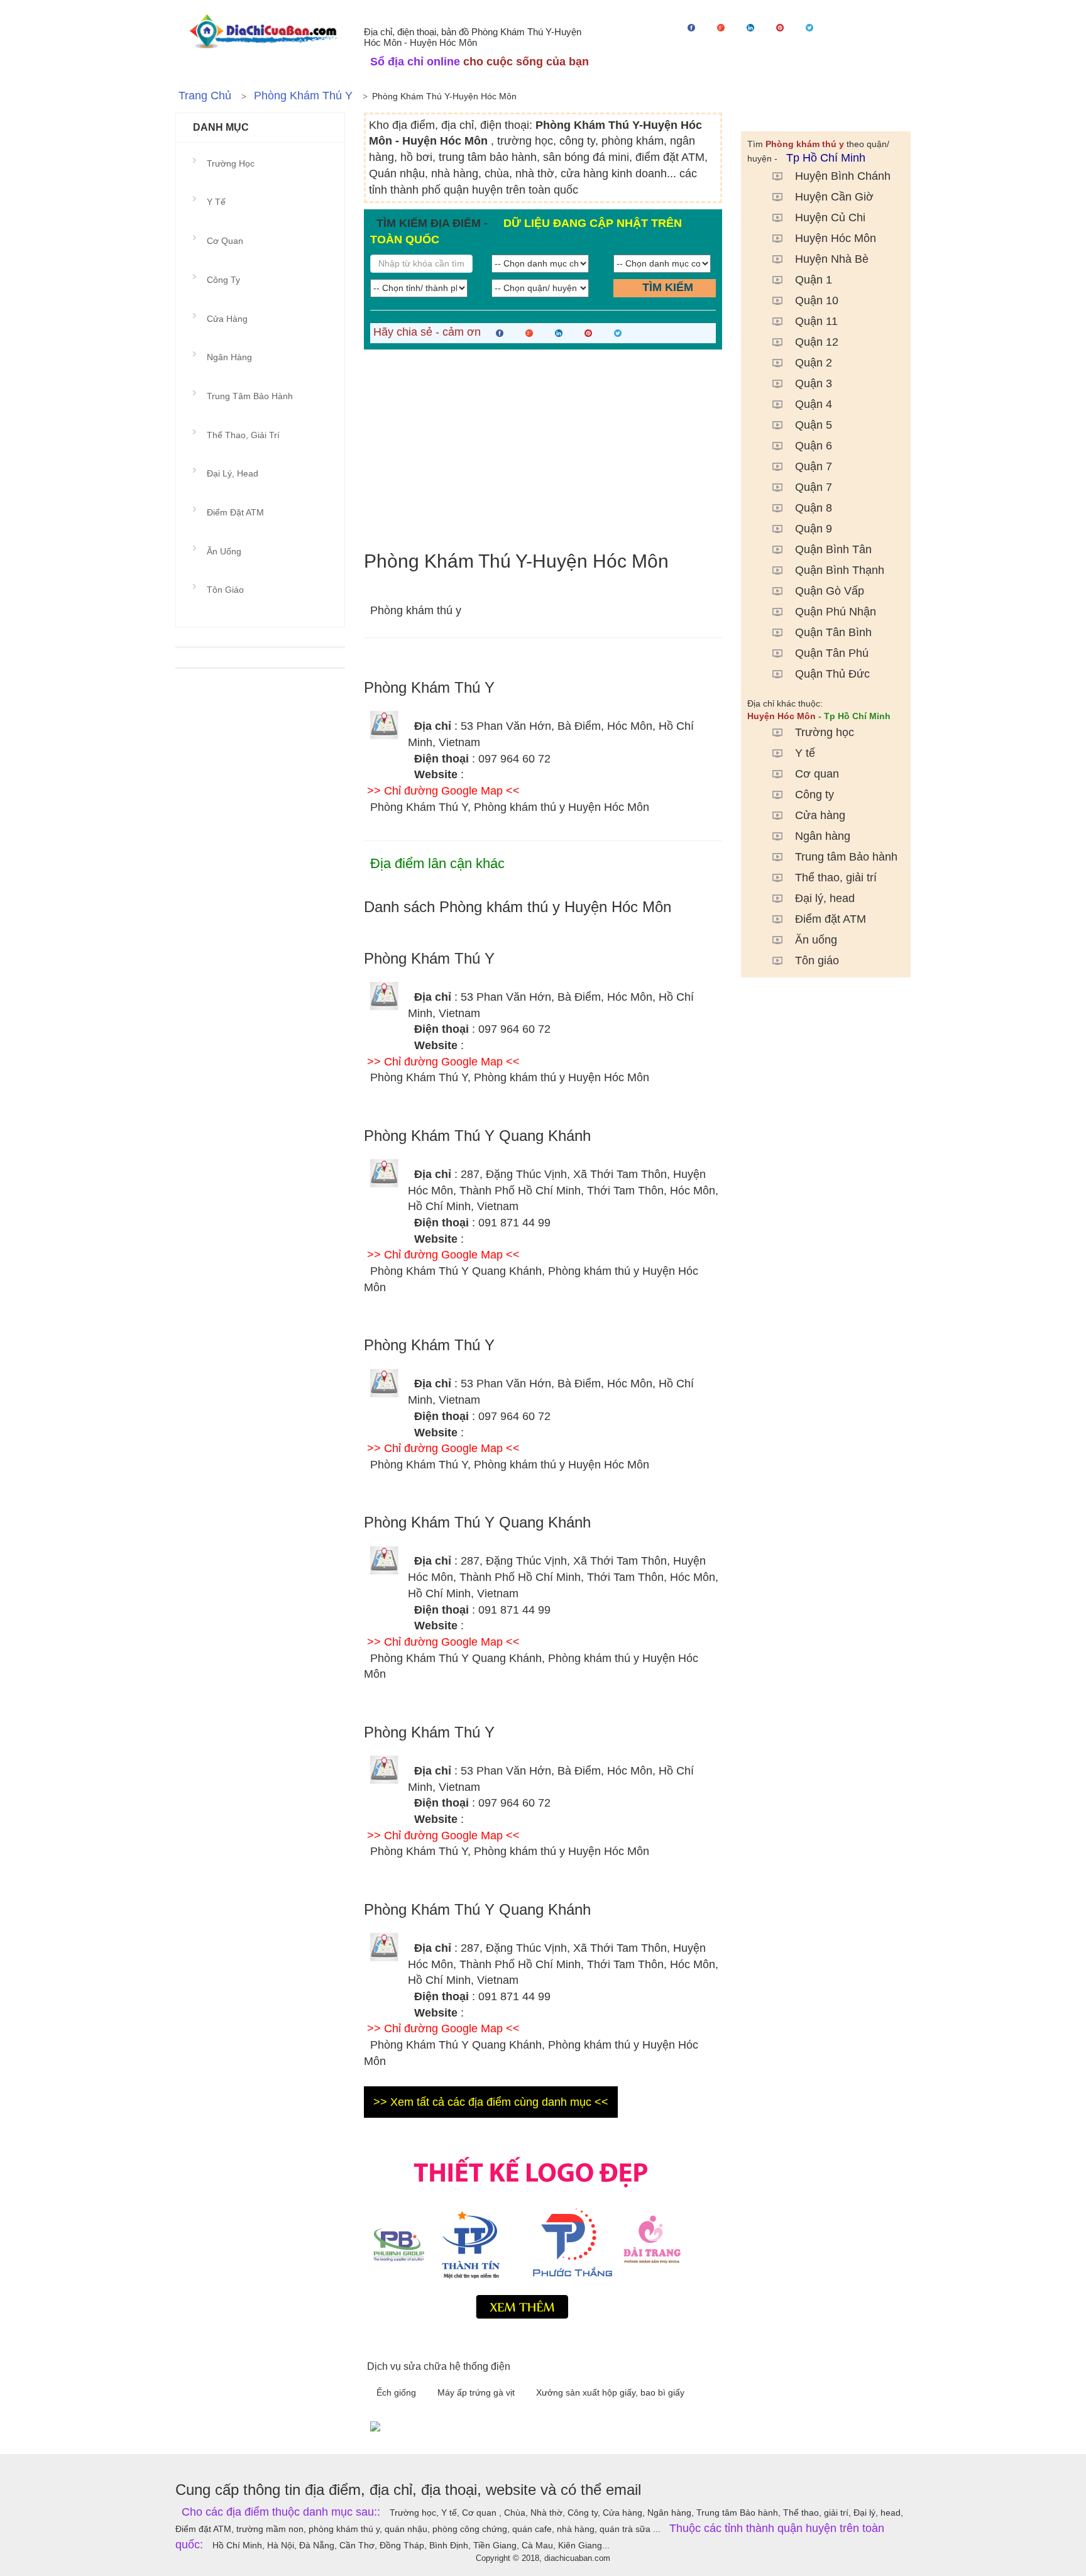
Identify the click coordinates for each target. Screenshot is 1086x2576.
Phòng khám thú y (303, 96)
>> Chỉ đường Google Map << (443, 791)
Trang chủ (205, 96)
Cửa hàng (820, 815)
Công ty (814, 795)
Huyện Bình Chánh (843, 176)
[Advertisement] (543, 450)
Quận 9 (814, 529)
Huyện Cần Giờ (834, 197)
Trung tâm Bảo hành (846, 857)
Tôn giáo (817, 960)
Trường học (825, 732)
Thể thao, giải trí (836, 878)
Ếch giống (398, 2392)
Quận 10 (817, 300)
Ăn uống (816, 940)
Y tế (805, 753)
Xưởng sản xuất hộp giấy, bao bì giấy (610, 2392)
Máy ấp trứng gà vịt (477, 2392)
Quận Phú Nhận (836, 612)
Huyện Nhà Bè (832, 259)
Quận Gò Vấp (830, 591)
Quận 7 (814, 466)
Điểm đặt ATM (831, 919)
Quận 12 (817, 342)
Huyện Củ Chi (830, 217)
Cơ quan (817, 774)
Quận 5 (814, 425)
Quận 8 (814, 508)
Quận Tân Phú (832, 653)
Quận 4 (814, 404)
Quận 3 (814, 383)
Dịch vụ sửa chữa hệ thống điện (439, 2366)
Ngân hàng (823, 836)
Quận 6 (814, 446)
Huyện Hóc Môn (836, 238)
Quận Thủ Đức (832, 674)
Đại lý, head (825, 898)
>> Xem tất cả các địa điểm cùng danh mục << (491, 2102)
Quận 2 (814, 363)
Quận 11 (816, 321)
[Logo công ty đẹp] (543, 2235)
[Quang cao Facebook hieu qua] (637, 2426)
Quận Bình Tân (833, 549)
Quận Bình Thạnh (840, 570)
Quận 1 (814, 280)
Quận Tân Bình (833, 632)
